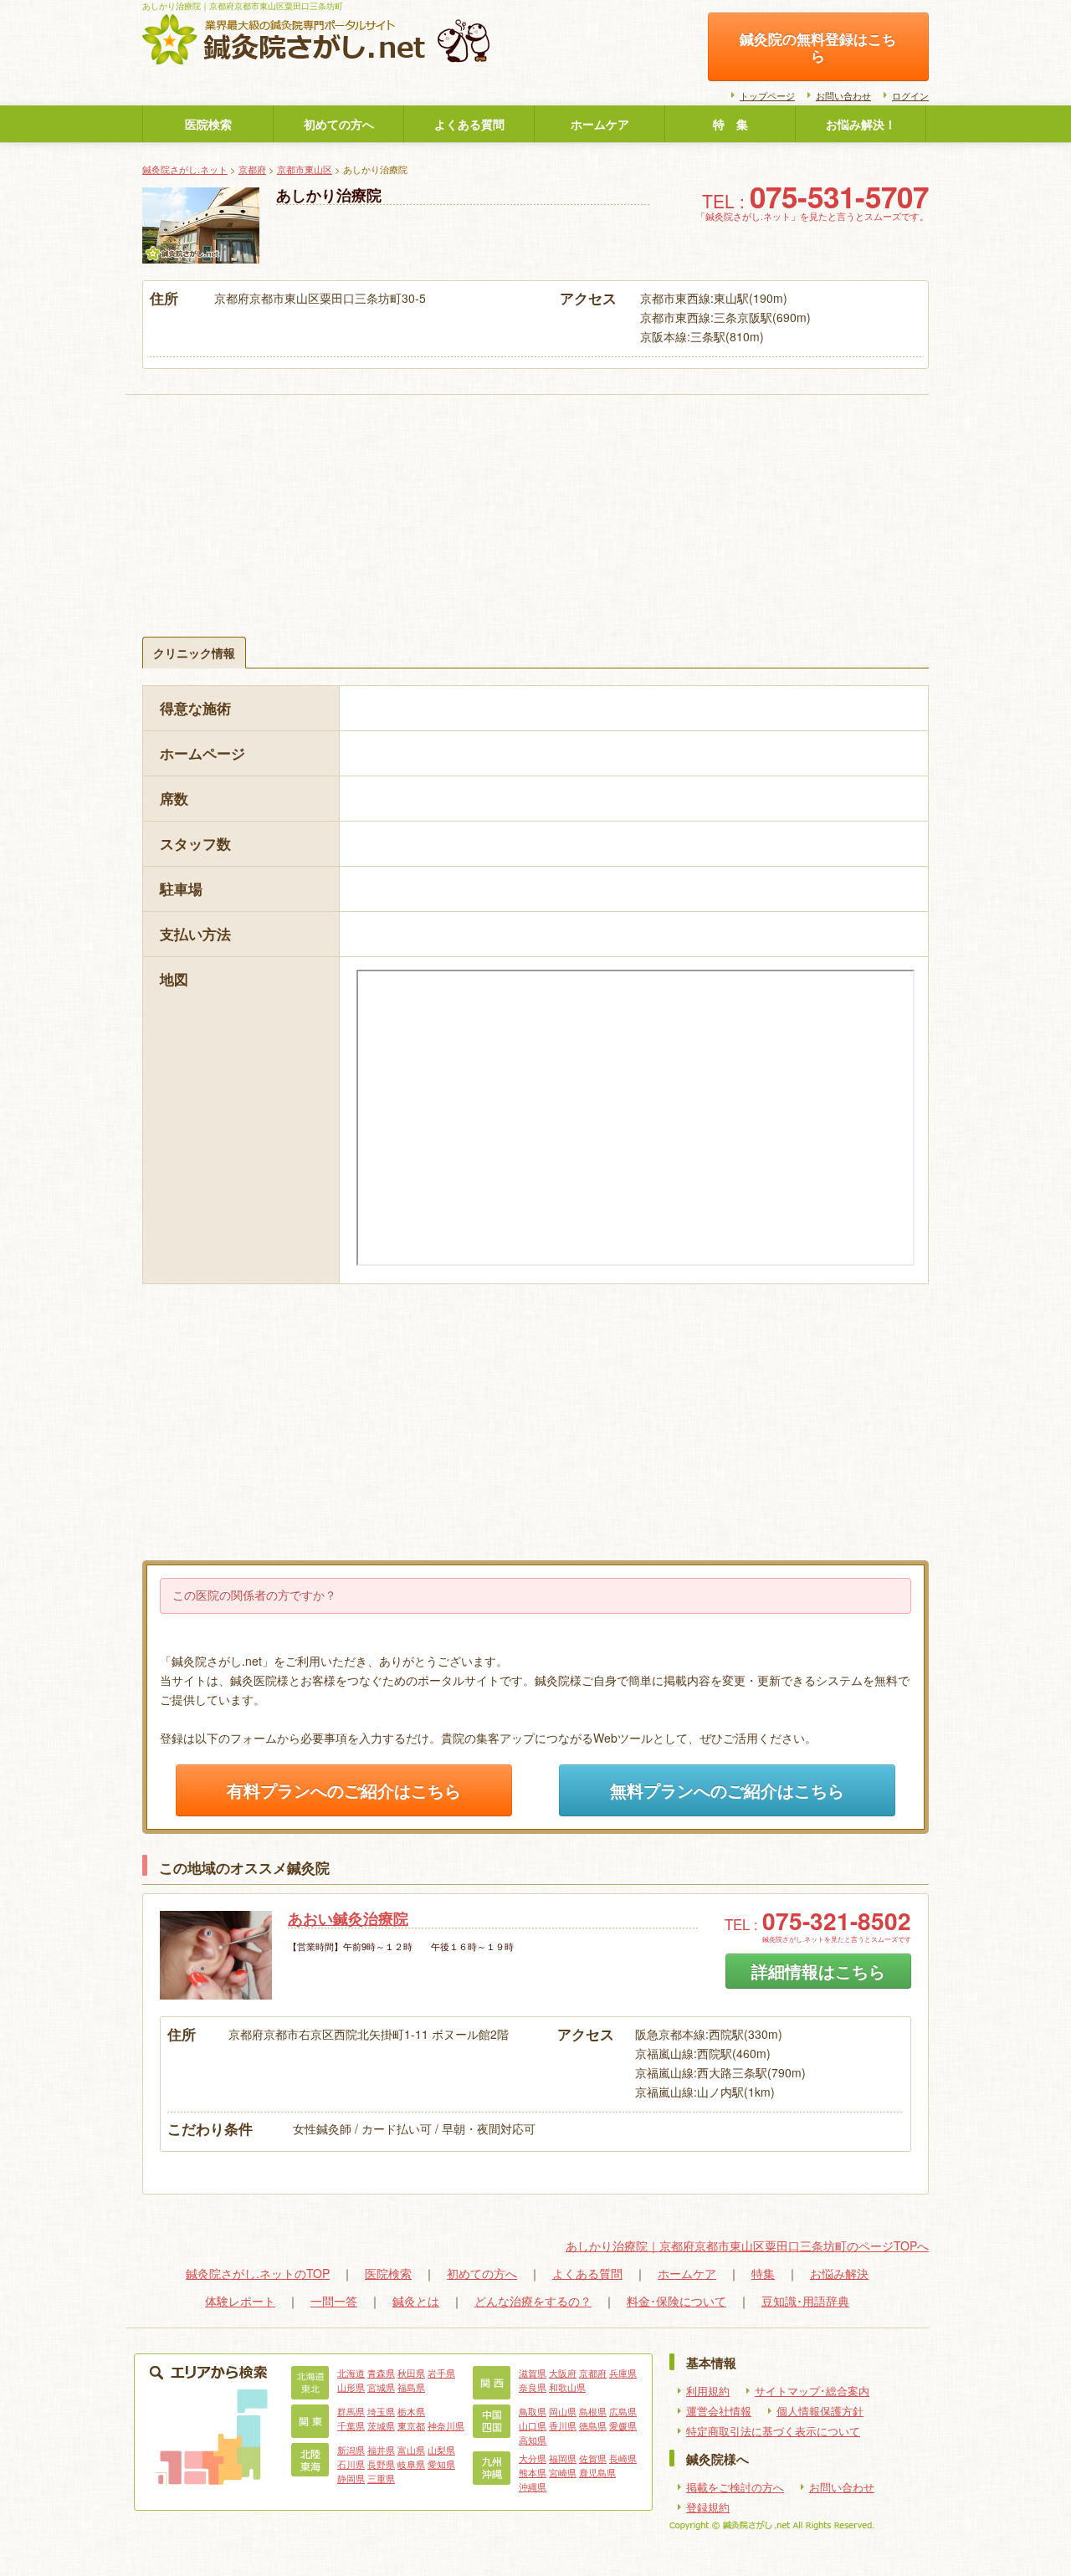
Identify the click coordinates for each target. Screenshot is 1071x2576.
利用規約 (708, 2391)
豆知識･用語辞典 (805, 2301)
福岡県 (563, 2458)
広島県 (623, 2411)
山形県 (351, 2387)
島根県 (593, 2411)
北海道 (351, 2373)
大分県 (533, 2458)
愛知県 (441, 2464)
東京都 (411, 2425)
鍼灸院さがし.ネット (185, 169)
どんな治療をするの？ (533, 2301)
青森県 (381, 2373)
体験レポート (240, 2301)
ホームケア (600, 124)
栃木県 (411, 2411)
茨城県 (381, 2425)
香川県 (563, 2425)
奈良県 (533, 2387)
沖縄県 (533, 2486)
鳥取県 (533, 2411)
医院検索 (208, 124)
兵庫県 (623, 2373)
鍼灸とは (416, 2301)
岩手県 (441, 2373)
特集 (763, 2273)
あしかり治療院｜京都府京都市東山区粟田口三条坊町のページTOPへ (747, 2246)
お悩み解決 (839, 2273)
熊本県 (533, 2472)
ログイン (910, 95)
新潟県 (351, 2450)
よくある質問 (469, 124)
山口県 (533, 2425)
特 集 (730, 124)
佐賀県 (593, 2458)
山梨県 (441, 2450)
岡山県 (563, 2411)
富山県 (411, 2450)
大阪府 (563, 2373)
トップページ (767, 95)
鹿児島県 (597, 2472)
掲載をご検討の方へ (735, 2487)
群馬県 (351, 2411)
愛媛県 (623, 2425)
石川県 (351, 2464)
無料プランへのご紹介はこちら (727, 1790)
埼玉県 (381, 2411)
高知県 (533, 2440)
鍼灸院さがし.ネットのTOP (258, 2273)
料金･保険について (676, 2301)
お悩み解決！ (861, 124)
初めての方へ (339, 124)
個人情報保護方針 (820, 2411)
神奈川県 (446, 2425)
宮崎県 (563, 2472)
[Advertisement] (535, 494)
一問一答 (334, 2301)
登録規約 (708, 2507)
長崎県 (623, 2458)
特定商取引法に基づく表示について (773, 2431)
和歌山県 (567, 2387)
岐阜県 (411, 2464)
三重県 (381, 2478)
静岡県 (351, 2478)
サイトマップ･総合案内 (812, 2391)
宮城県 (381, 2387)
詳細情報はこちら (818, 1971)
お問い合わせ (843, 95)
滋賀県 (533, 2373)
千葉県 (351, 2425)
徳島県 (593, 2425)
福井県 (381, 2450)
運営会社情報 (719, 2411)
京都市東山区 (305, 169)
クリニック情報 (194, 653)
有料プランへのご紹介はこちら (344, 1790)
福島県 (411, 2387)
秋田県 (411, 2373)
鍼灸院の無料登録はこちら (818, 47)
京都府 (252, 169)
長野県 (381, 2464)
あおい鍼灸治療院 (348, 1918)
